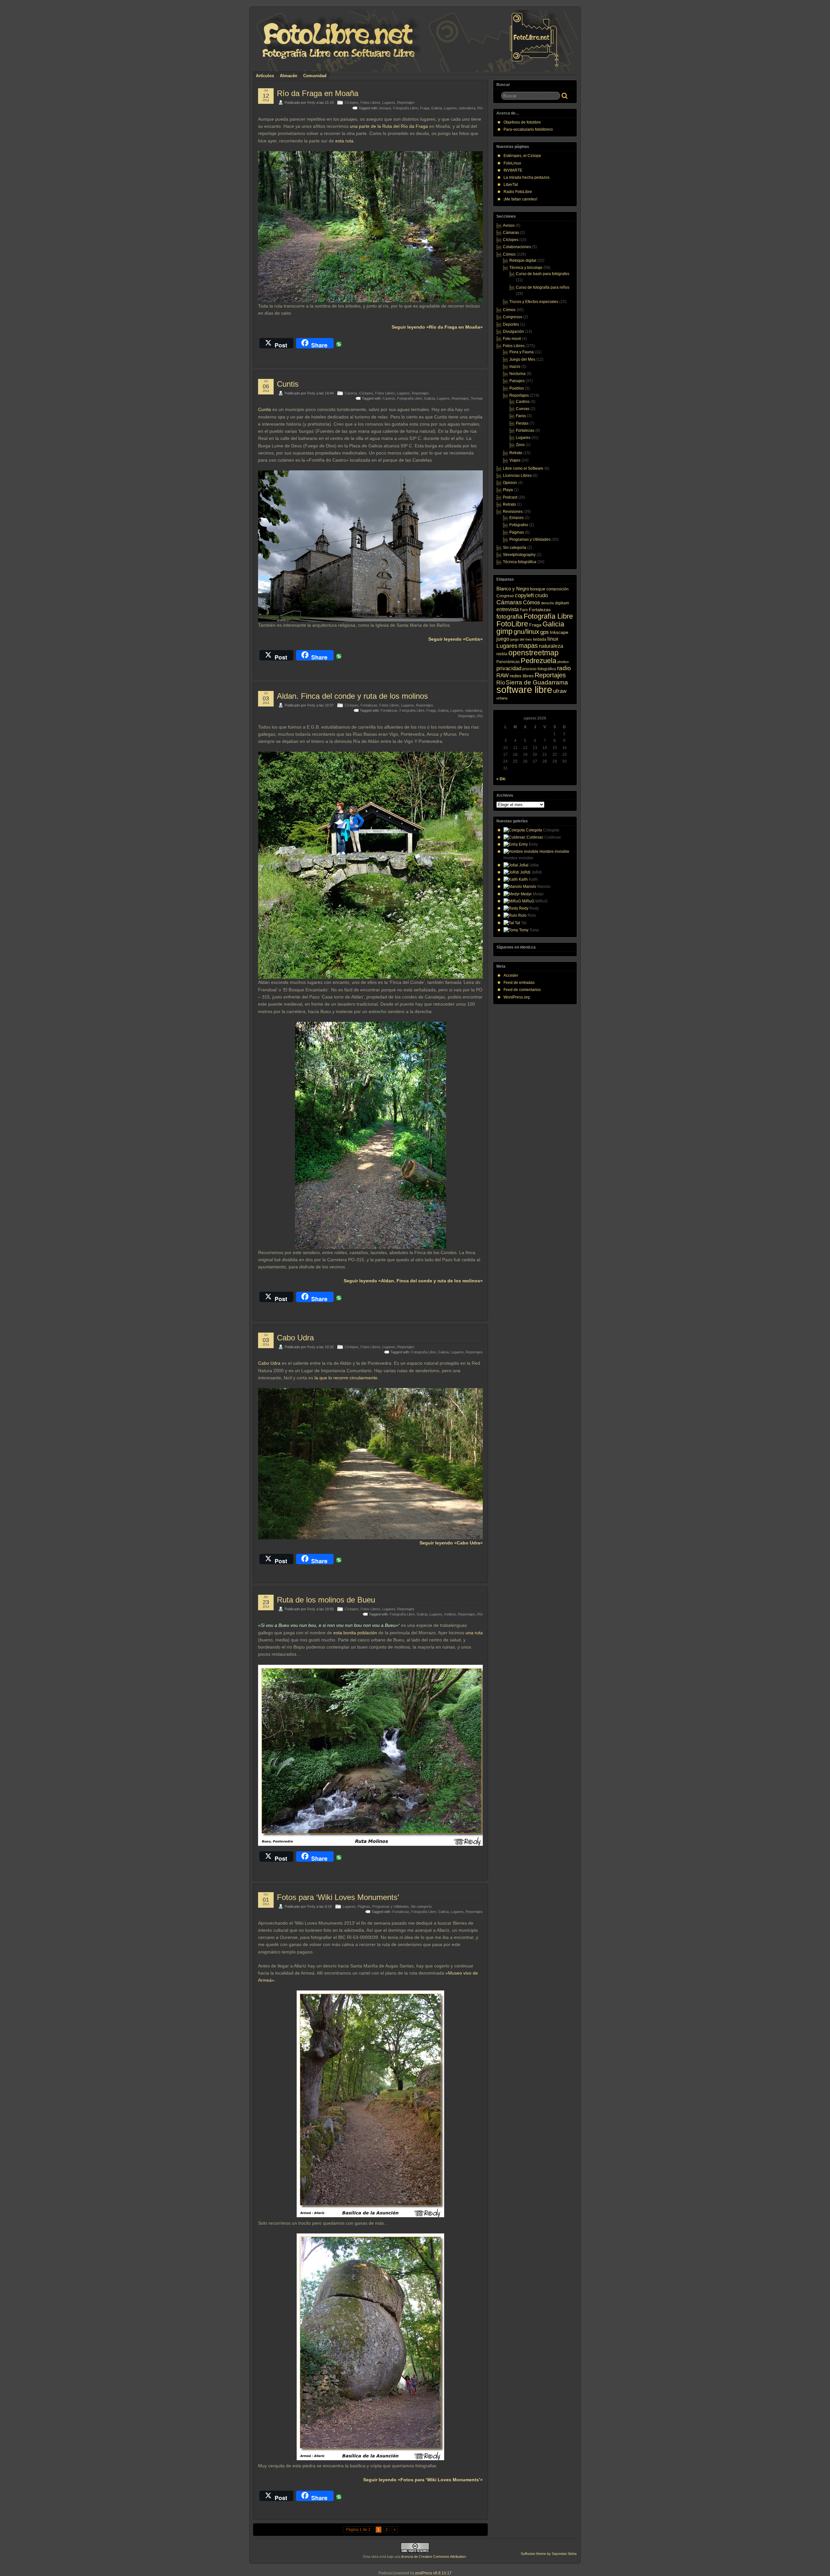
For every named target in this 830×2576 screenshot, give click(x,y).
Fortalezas (369, 705)
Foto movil (512, 339)
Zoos (520, 445)
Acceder (511, 975)
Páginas (364, 1906)
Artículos (265, 76)
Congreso (505, 596)
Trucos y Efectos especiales (534, 302)
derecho (548, 603)
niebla (502, 654)
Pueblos (517, 388)
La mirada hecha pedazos (527, 177)
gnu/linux (526, 632)
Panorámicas (508, 662)
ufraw (560, 691)
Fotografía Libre (405, 108)
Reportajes (406, 103)
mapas (528, 646)
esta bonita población (355, 1633)
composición (557, 589)
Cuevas (523, 409)
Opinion (510, 483)
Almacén (289, 76)
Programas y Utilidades (391, 1906)
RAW (503, 676)
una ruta (474, 1633)
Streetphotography (519, 555)
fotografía (510, 617)
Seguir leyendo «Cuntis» (456, 639)
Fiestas (522, 423)
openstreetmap (534, 653)
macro (515, 367)
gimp (504, 631)
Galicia (437, 108)
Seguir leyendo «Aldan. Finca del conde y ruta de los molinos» (413, 1281)
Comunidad (315, 76)
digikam (562, 603)
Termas (477, 398)
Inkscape (559, 632)
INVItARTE (513, 170)
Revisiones (513, 512)
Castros (351, 393)
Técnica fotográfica (520, 562)
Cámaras (511, 233)
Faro (524, 610)
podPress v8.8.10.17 (433, 2573)
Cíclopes (352, 103)
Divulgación (513, 332)
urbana (502, 698)
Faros (521, 416)
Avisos (509, 225)
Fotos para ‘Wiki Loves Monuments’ (338, 1897)
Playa (508, 490)
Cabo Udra (295, 1338)
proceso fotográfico (539, 669)
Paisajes (517, 381)
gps (545, 632)
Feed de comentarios (522, 990)
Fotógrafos (519, 525)
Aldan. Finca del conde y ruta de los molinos (352, 696)
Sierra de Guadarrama (537, 682)
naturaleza (467, 108)
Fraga (425, 108)
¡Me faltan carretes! (520, 199)
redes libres (522, 676)
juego (503, 639)
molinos (450, 1614)
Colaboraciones (517, 247)
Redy (311, 103)
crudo (541, 595)
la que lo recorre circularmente (346, 1378)
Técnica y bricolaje (526, 268)
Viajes (515, 460)
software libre (524, 689)
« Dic (501, 779)
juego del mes (521, 639)
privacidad (509, 668)
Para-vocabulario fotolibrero (528, 129)
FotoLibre (512, 624)
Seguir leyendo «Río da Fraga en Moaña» (437, 327)
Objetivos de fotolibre (522, 122)
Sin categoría (421, 1906)
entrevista (508, 609)
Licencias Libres (517, 476)
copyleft (524, 595)
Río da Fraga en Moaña (318, 93)
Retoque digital (523, 260)
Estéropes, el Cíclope (522, 156)
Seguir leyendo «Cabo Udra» (451, 1543)
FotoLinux (512, 163)
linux (553, 639)
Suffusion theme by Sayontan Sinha (549, 2554)
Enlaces (516, 518)
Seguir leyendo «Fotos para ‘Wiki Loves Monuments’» (423, 2480)
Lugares (389, 103)
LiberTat (511, 185)
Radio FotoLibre (518, 192)
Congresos (513, 317)
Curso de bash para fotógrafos (543, 274)
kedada (540, 639)
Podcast (510, 497)
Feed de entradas (519, 983)
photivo (563, 662)
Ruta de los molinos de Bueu (326, 1600)
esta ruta (344, 141)
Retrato (516, 453)
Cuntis (288, 384)
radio (564, 668)
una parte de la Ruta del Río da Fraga (389, 126)
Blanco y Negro (513, 589)
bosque (385, 108)
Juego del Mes (522, 359)
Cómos (509, 254)
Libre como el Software (523, 468)
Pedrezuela (539, 661)
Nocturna (517, 374)
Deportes (511, 324)
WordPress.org (517, 997)
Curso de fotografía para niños (543, 287)
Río (480, 108)
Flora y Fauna (522, 352)
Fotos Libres (370, 103)
